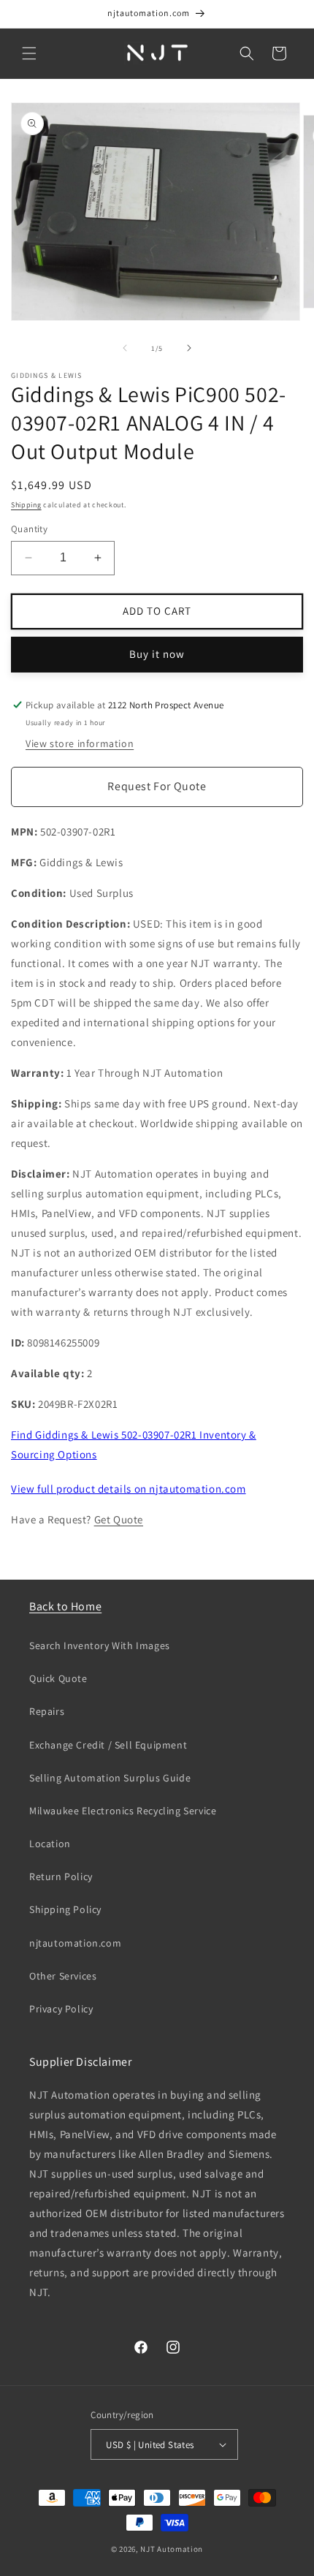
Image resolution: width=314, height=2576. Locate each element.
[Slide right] (189, 348)
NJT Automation (172, 2549)
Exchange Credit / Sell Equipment (108, 1745)
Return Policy (61, 1876)
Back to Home (65, 1606)
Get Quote (119, 1519)
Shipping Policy (65, 1909)
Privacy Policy (61, 2009)
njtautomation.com (75, 1943)
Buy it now (157, 654)
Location (50, 1844)
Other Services (63, 1976)
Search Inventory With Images (100, 1645)
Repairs (47, 1711)
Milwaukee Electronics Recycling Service (123, 1811)
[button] (29, 53)
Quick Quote (58, 1678)
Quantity (29, 529)
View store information (80, 743)
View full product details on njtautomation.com (129, 1489)
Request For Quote (157, 786)
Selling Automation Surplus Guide (110, 1778)
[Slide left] (125, 348)
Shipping (26, 505)
